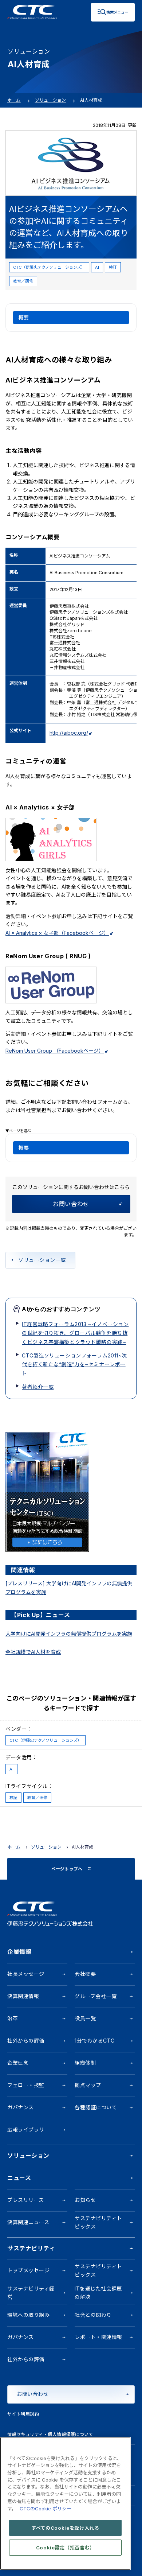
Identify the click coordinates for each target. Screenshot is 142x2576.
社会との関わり (93, 2315)
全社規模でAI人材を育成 (33, 1652)
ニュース (19, 2178)
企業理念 (18, 2063)
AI (97, 267)
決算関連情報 (23, 1996)
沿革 (13, 2018)
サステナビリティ (31, 2248)
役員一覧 (85, 2018)
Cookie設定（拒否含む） (65, 2548)
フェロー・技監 (26, 2085)
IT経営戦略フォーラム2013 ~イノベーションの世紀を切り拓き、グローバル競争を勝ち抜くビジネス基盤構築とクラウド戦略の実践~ (75, 1333)
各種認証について (96, 2107)
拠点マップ (88, 2085)
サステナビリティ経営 (31, 2293)
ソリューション (51, 100)
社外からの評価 (26, 2041)
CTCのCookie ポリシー (46, 2509)
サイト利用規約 (23, 2414)
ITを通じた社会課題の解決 (98, 2293)
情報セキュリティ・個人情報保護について (50, 2434)
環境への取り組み (28, 2315)
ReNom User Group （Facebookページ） (55, 1051)
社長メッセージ (26, 1974)
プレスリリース (26, 2200)
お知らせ (85, 2200)
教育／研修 (23, 281)
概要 (24, 317)
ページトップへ (67, 1869)
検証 (113, 267)
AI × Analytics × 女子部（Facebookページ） (57, 933)
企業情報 (19, 1952)
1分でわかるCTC (95, 2041)
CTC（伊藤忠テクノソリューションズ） (49, 267)
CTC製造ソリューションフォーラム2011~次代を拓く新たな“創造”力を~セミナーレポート (74, 1364)
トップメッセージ (28, 2270)
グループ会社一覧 (96, 1996)
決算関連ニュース (28, 2222)
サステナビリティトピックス (98, 2222)
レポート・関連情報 (98, 2337)
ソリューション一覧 (42, 1260)
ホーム (14, 100)
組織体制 (85, 2063)
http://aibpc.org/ (69, 733)
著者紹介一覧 (38, 1387)
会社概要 (85, 1974)
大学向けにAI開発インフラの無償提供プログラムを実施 (69, 1634)
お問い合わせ (71, 1204)
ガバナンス (21, 2107)
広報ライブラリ (26, 2130)
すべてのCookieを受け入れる (65, 2528)
